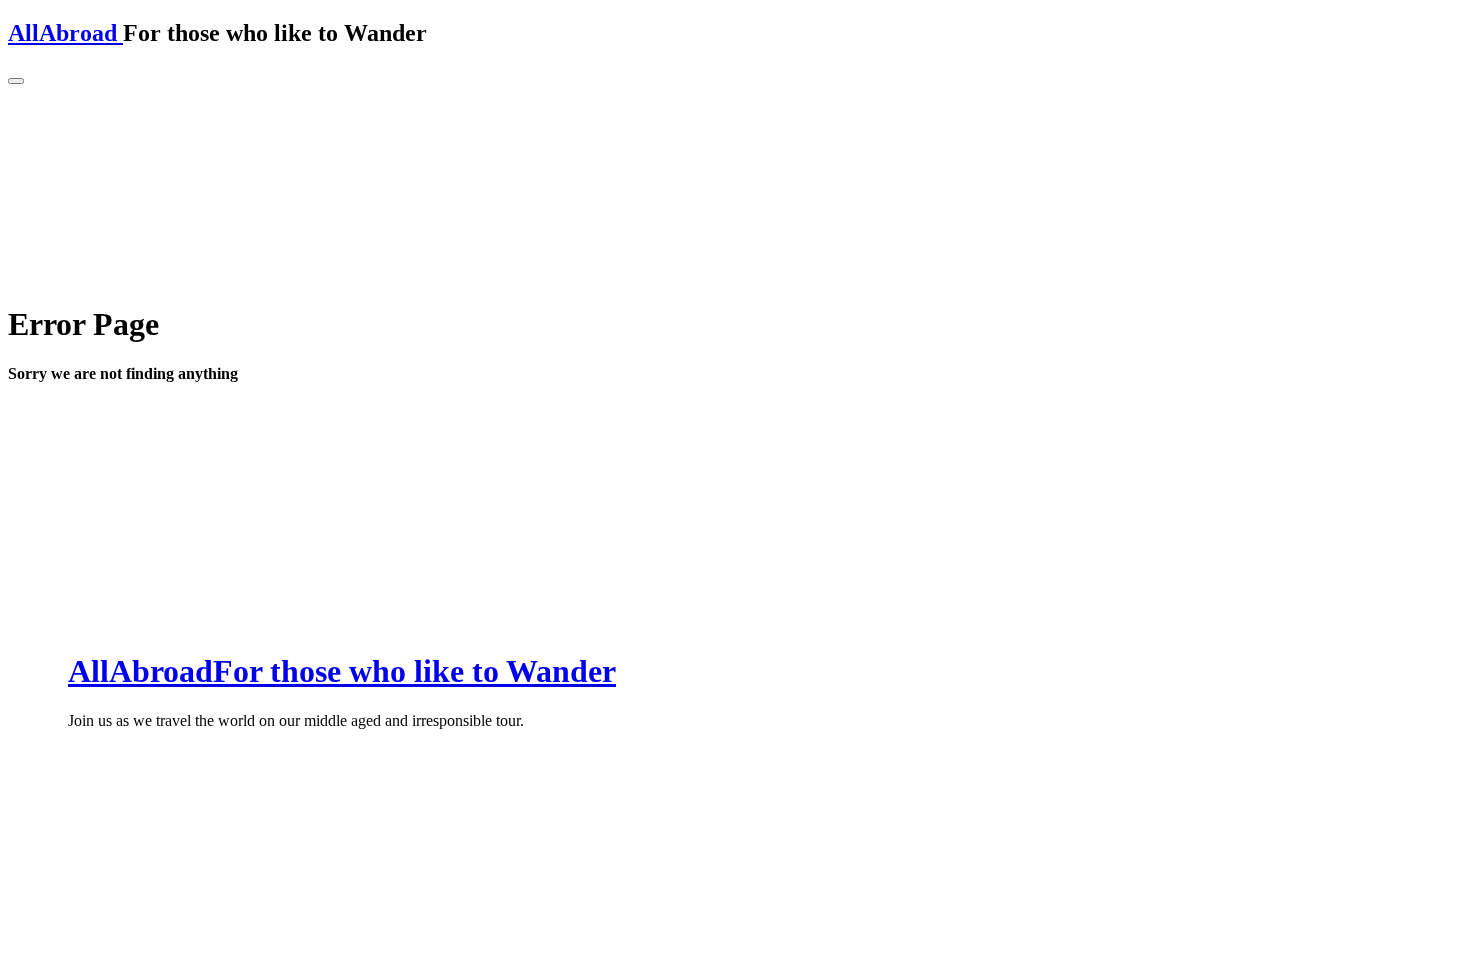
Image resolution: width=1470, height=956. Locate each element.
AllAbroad (65, 33)
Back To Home (76, 417)
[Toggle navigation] (16, 81)
